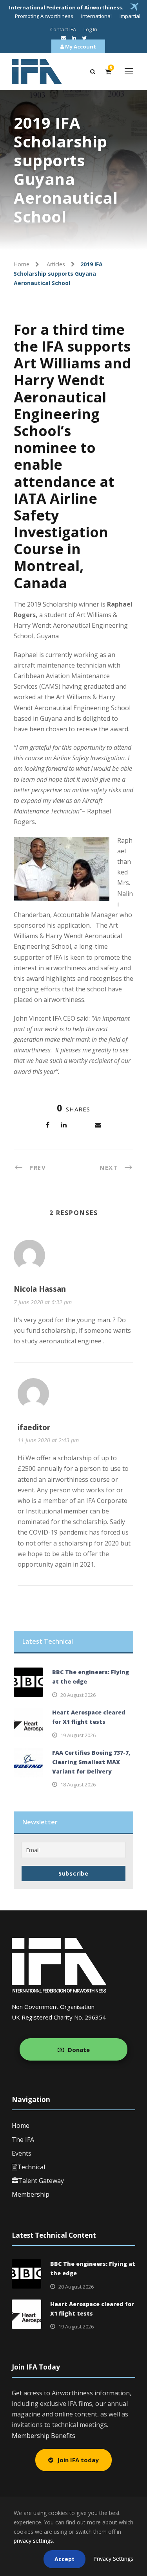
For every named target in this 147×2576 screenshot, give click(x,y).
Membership (31, 2194)
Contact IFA (63, 29)
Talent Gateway (41, 2181)
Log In (90, 29)
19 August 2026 (78, 1735)
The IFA (23, 2140)
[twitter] (84, 38)
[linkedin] (74, 38)
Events (22, 2153)
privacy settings (33, 2541)
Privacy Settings (113, 2559)
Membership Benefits (44, 2436)
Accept (64, 2559)
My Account (80, 47)
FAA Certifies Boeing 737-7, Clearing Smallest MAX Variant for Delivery (91, 1762)
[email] (63, 38)
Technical (31, 2167)
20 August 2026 (78, 1695)
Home (21, 2125)
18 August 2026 (78, 1784)
